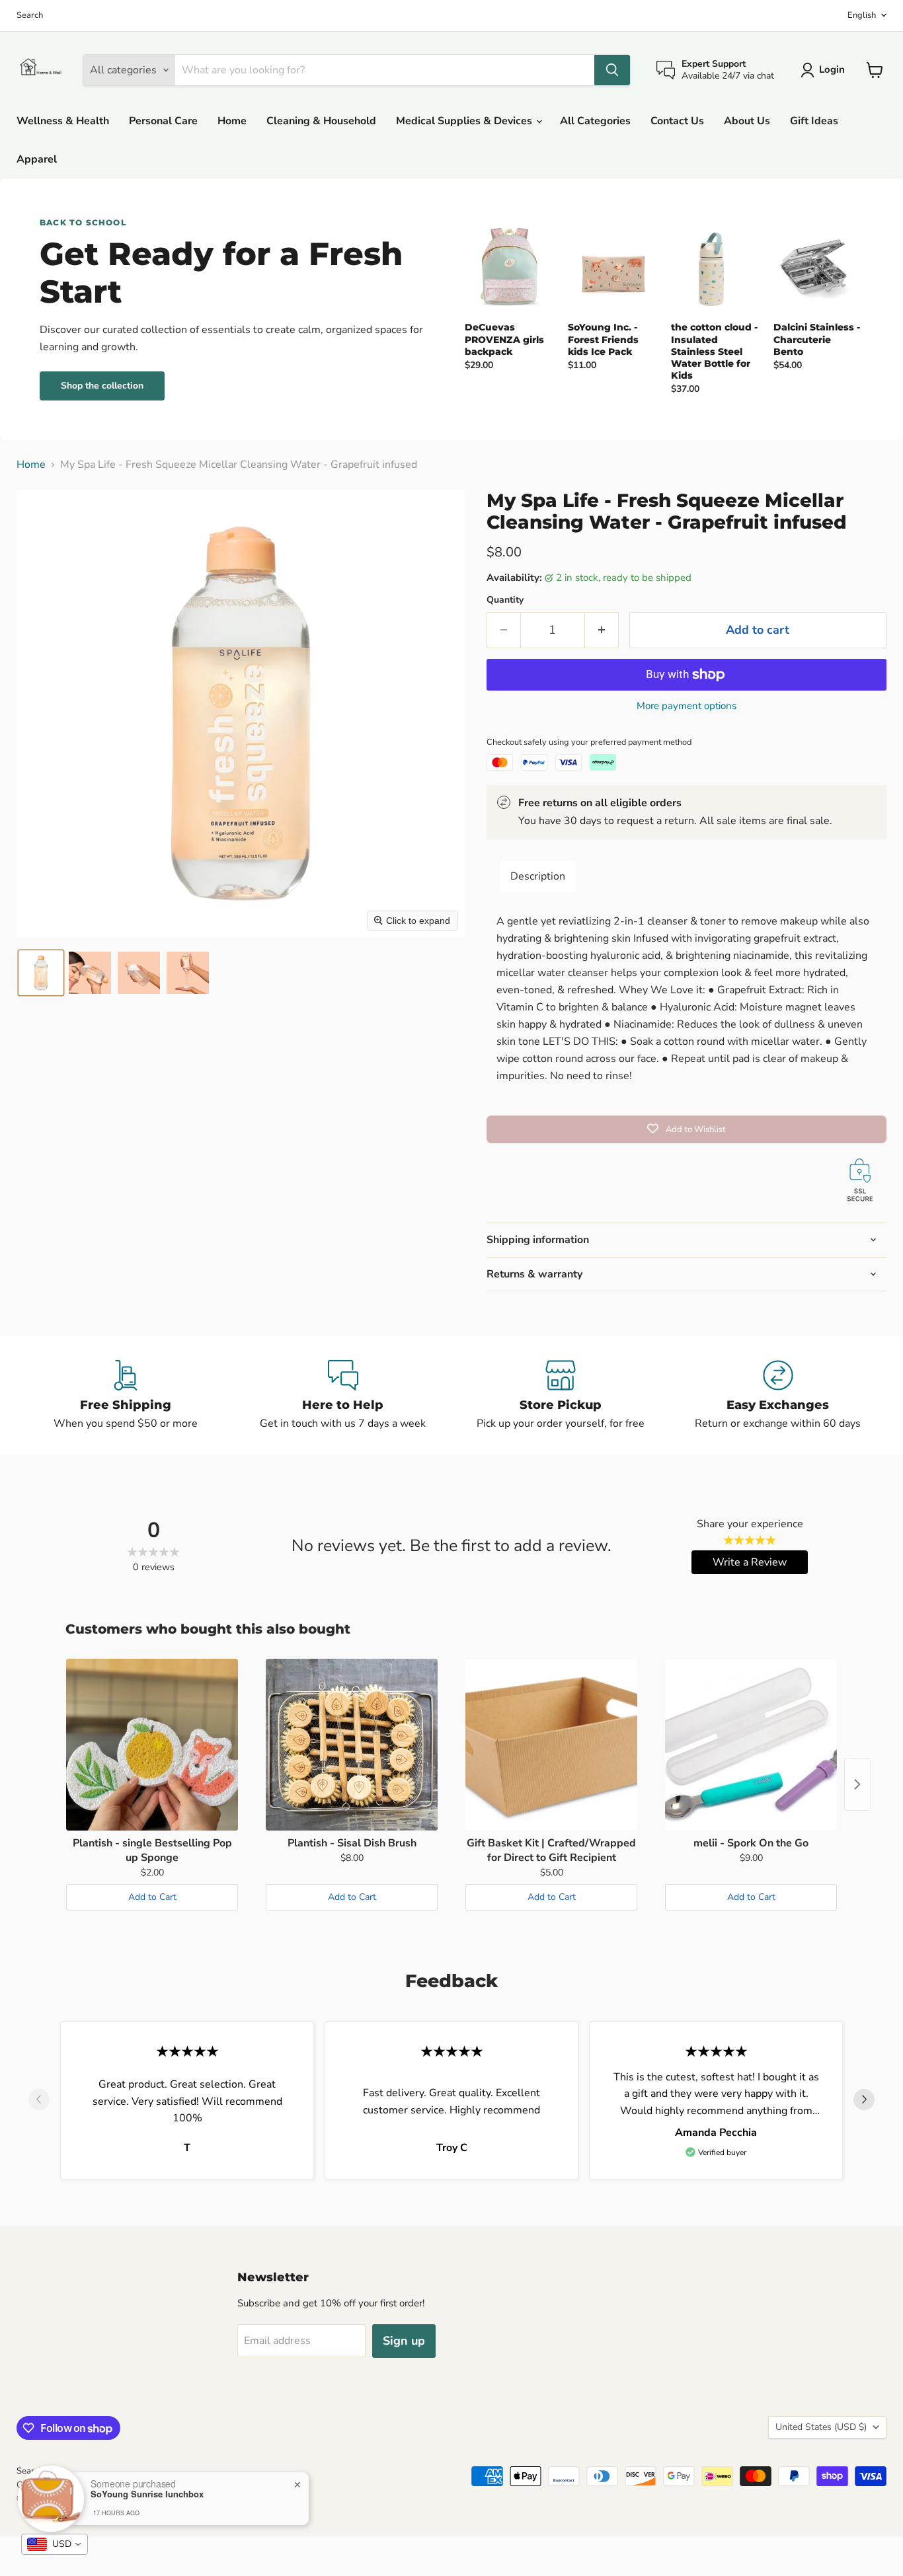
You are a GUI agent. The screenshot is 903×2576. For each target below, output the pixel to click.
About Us (747, 121)
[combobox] (55, 2544)
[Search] (612, 70)
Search (30, 16)
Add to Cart (152, 1897)
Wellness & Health (63, 121)
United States (821, 2427)
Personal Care (163, 121)
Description (538, 876)
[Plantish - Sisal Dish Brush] (352, 1745)
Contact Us (677, 121)
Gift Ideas (814, 121)
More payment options (687, 706)
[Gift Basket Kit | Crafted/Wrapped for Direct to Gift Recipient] (551, 1745)
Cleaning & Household (321, 121)
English (862, 15)
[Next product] (857, 1784)
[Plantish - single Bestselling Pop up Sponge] (152, 1745)
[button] (41, 973)
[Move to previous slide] (39, 2101)
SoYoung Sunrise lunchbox (147, 2494)
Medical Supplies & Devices (465, 121)
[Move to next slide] (864, 2101)
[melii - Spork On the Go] (751, 1745)
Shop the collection (102, 386)
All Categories (595, 121)
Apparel (37, 159)
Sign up (404, 2341)
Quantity (505, 600)
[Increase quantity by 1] (602, 630)
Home (232, 121)
